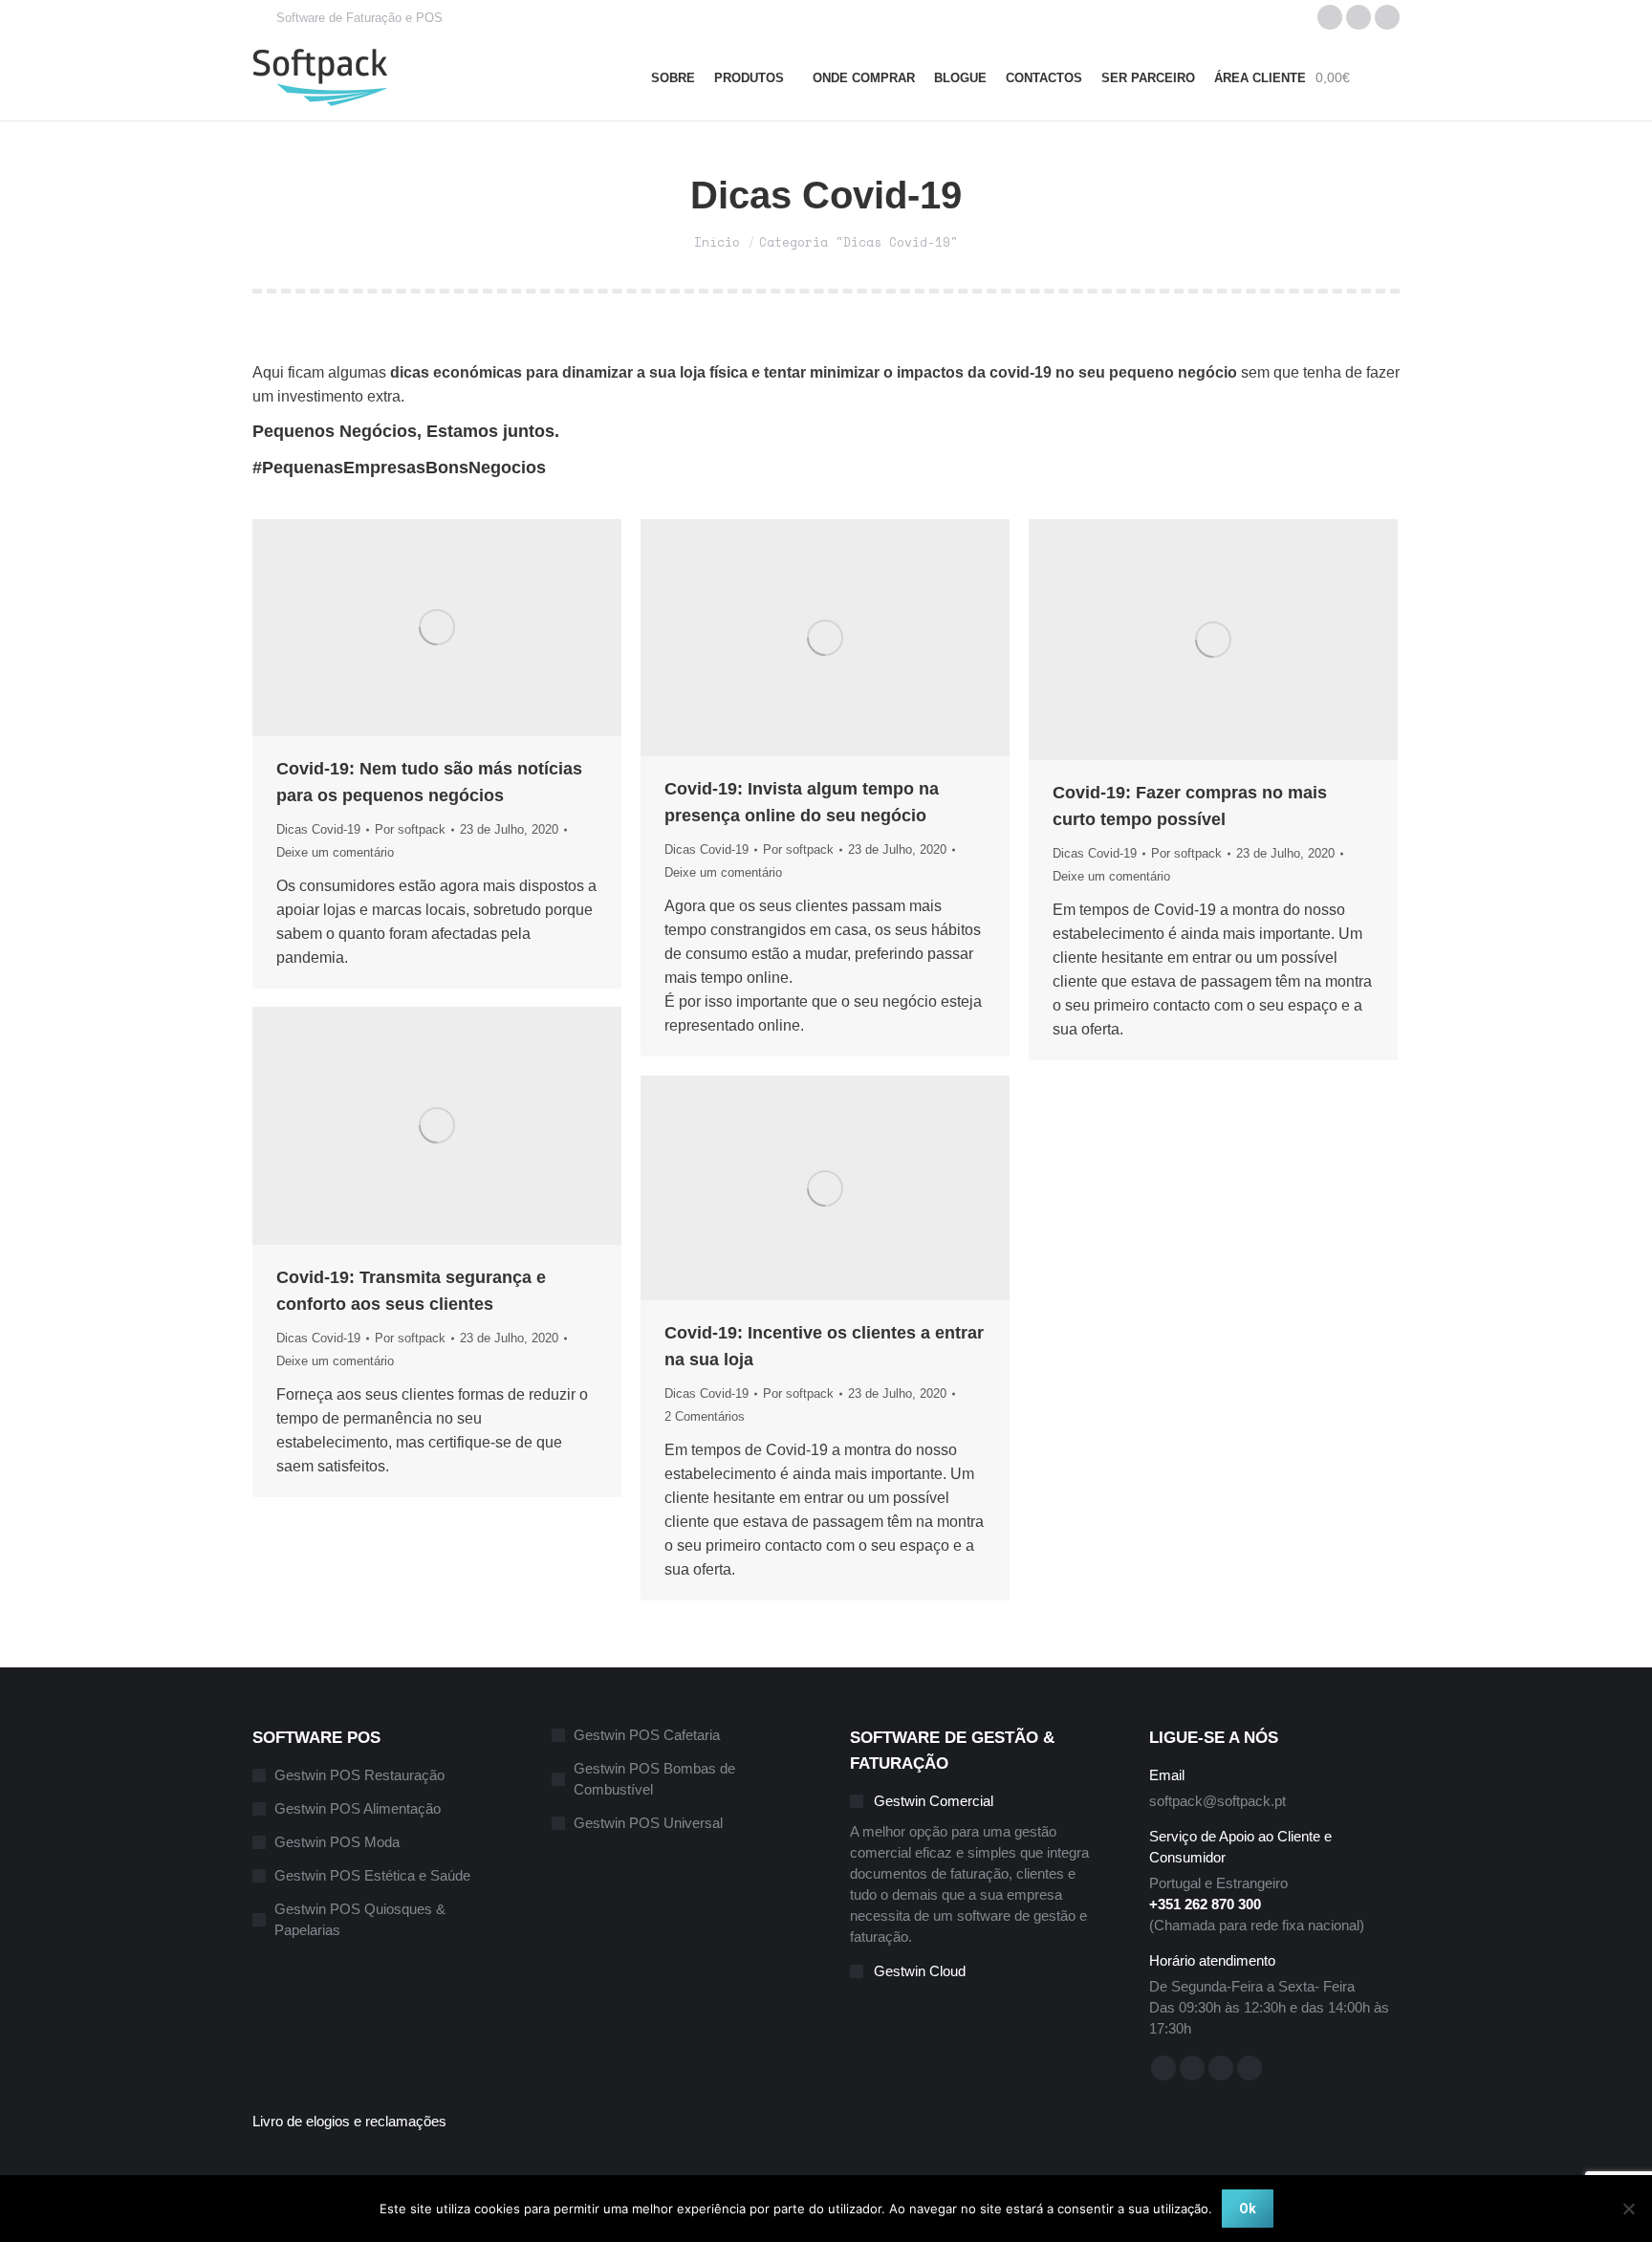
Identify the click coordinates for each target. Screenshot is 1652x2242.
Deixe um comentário (335, 852)
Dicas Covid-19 (318, 829)
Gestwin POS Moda (337, 1842)
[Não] (1628, 2209)
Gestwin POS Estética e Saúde (372, 1875)
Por (410, 829)
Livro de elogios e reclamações (349, 2121)
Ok (1248, 2209)
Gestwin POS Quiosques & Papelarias (360, 1919)
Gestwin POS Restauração (359, 1775)
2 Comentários (705, 1416)
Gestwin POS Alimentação (358, 1808)
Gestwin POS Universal (648, 1823)
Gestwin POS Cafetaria (647, 1735)
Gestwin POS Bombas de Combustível (654, 1779)
